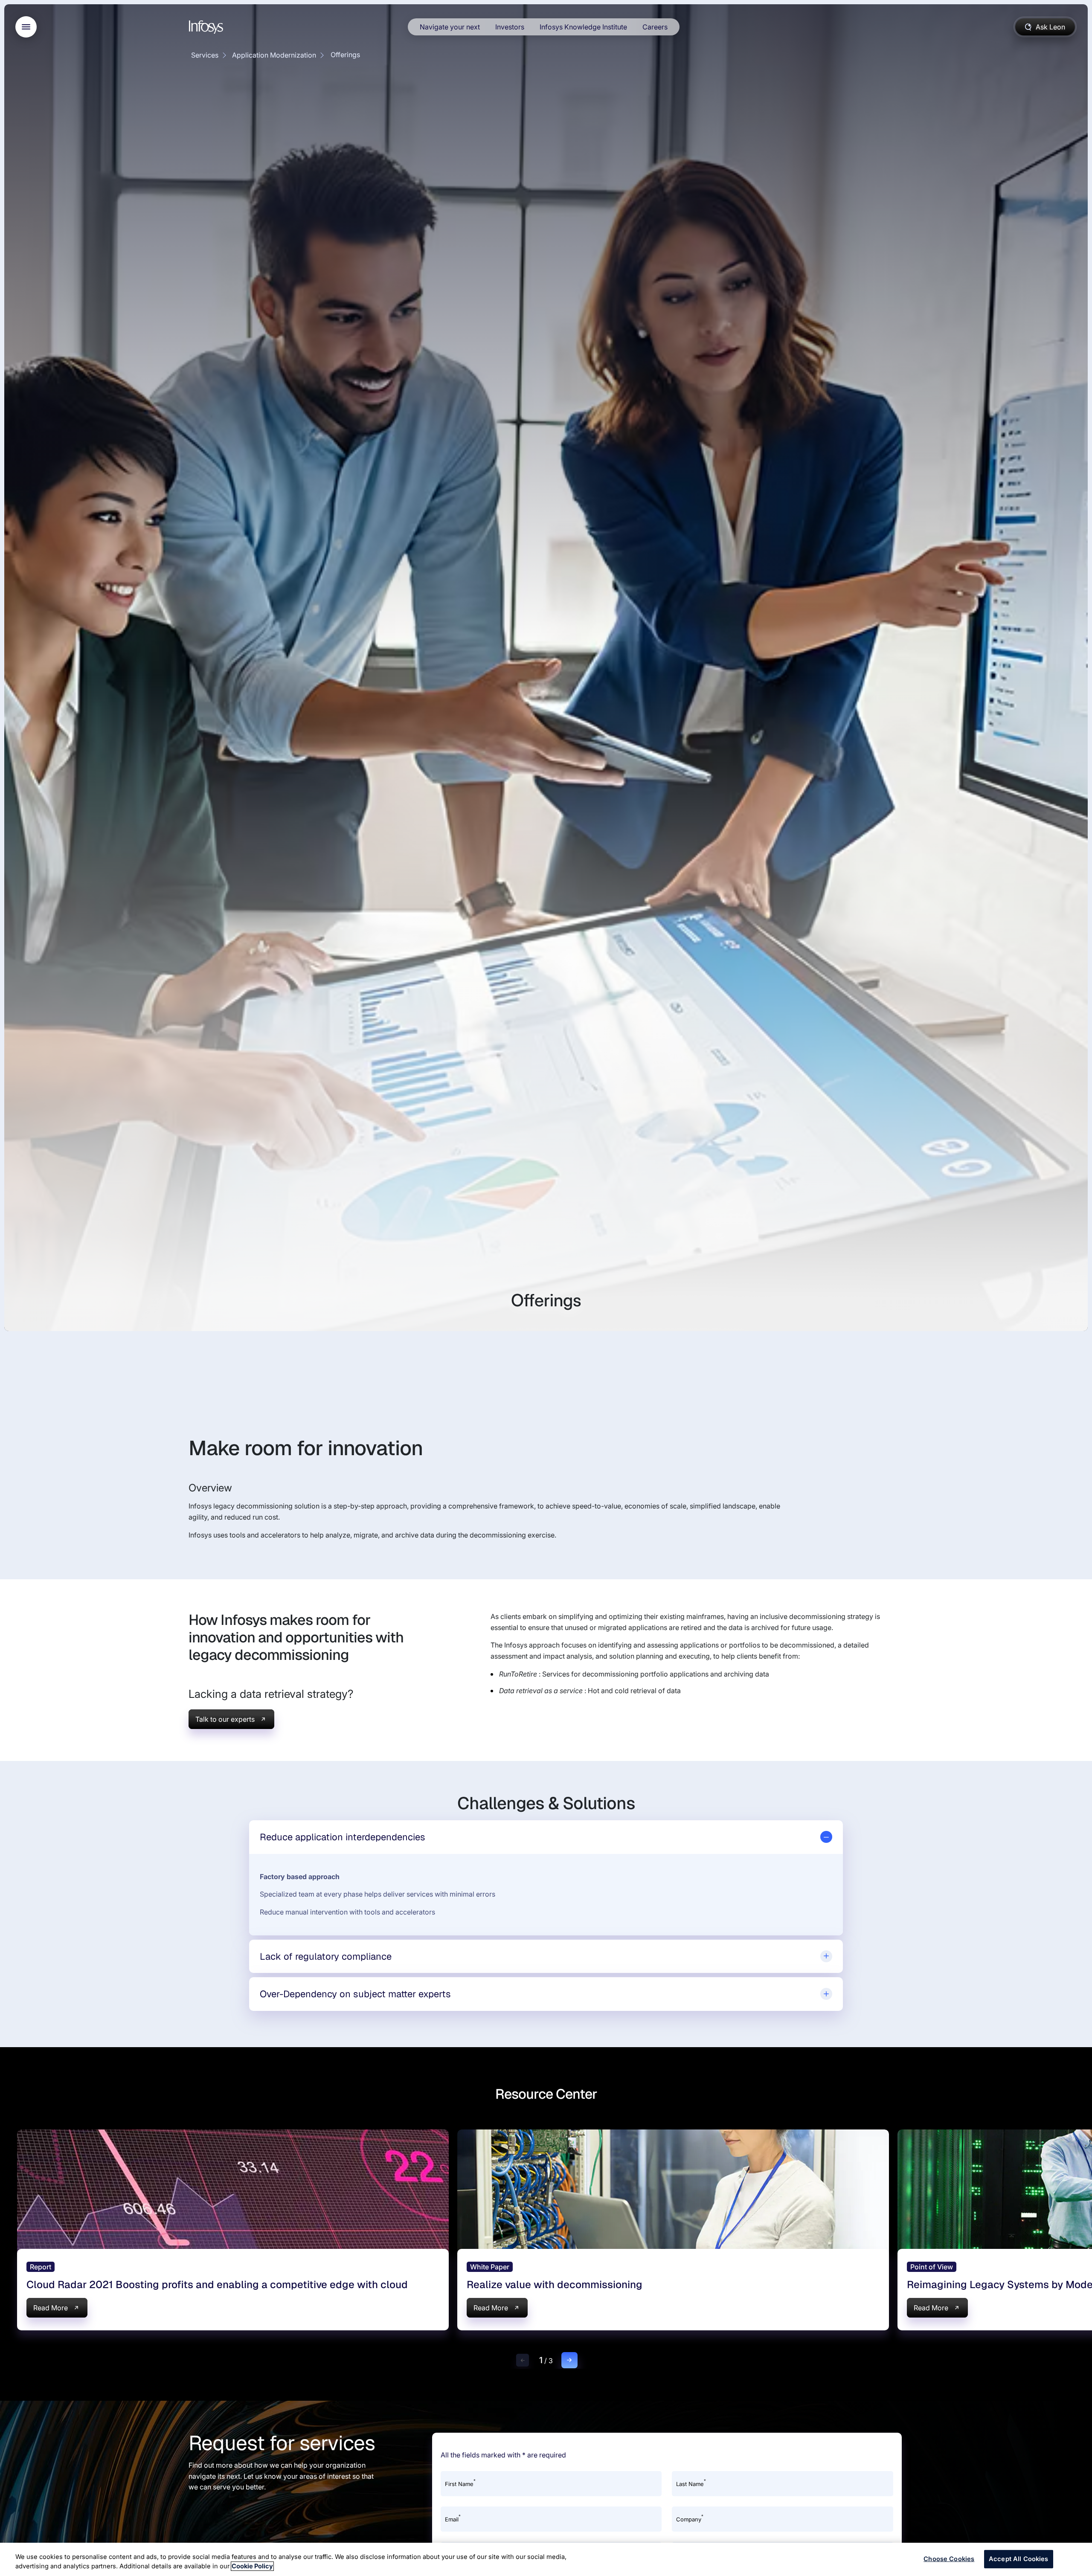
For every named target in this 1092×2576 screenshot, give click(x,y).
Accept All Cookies (1019, 2559)
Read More (51, 2308)
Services (205, 55)
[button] (523, 2360)
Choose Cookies (949, 2559)
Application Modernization (274, 55)
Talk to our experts (225, 1719)
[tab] (546, 1837)
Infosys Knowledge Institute (583, 27)
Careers (655, 27)
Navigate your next (450, 27)
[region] (546, 2559)
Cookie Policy (252, 2566)
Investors (510, 27)
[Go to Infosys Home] (207, 27)
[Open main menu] (26, 27)
